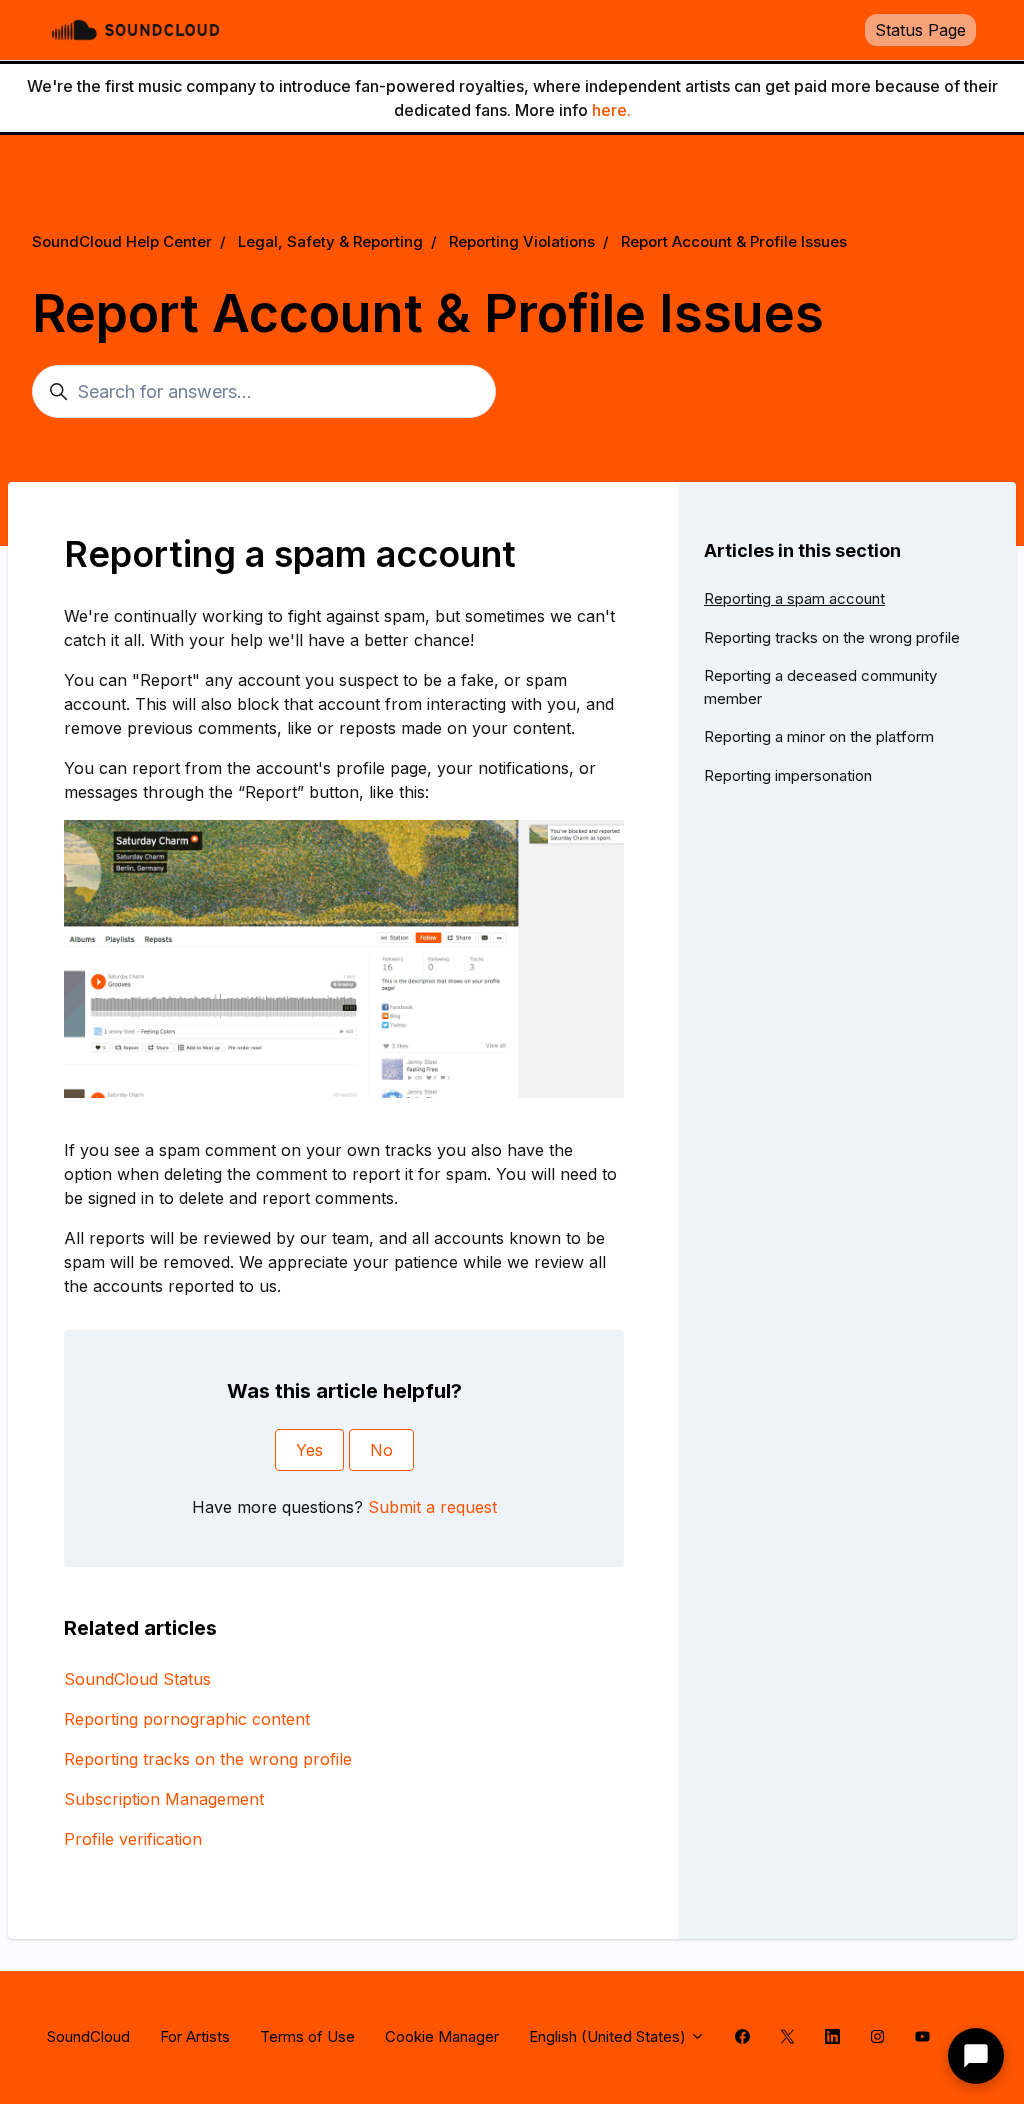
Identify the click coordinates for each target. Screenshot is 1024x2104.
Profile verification (133, 1839)
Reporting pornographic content (187, 1719)
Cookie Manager (442, 2036)
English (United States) (609, 2036)
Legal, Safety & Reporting (330, 241)
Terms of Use (307, 2036)
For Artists (195, 2036)
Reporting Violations (522, 241)
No (381, 1450)
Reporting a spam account (794, 598)
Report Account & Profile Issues (734, 241)
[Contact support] (976, 2056)
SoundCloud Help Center (122, 241)
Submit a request (432, 1507)
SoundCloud (88, 2036)
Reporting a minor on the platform (819, 736)
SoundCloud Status (137, 1679)
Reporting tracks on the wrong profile (208, 1759)
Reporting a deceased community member (820, 687)
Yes (309, 1450)
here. (611, 110)
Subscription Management (164, 1799)
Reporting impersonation (788, 775)
